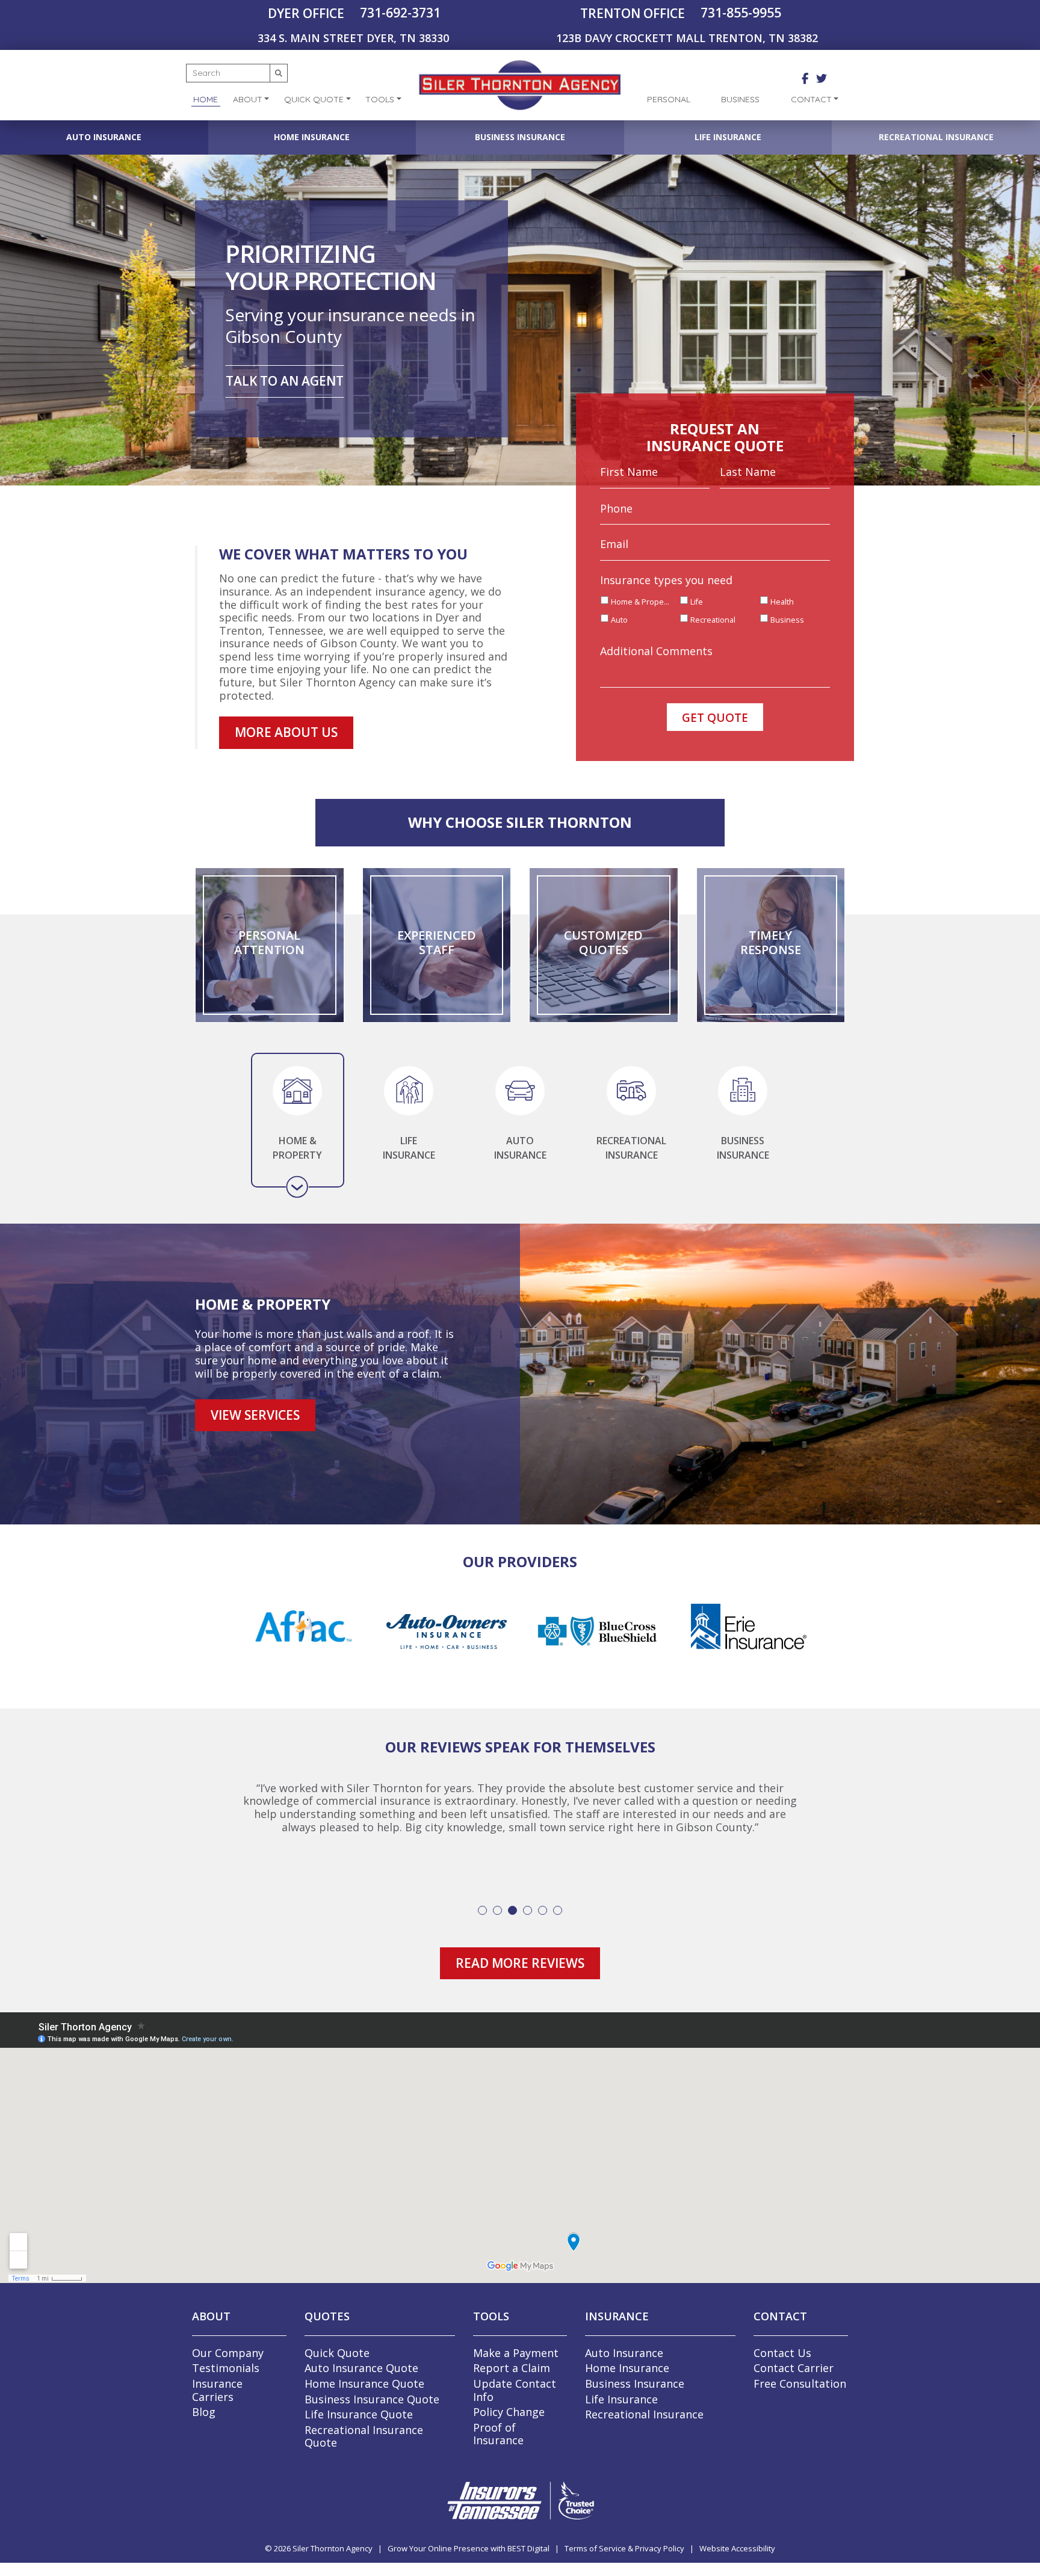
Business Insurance (520, 137)
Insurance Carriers (217, 2397)
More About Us (286, 732)
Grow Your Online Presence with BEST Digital (469, 2556)
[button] (482, 1917)
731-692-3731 (400, 13)
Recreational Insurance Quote (364, 2444)
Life (697, 602)
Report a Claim (512, 2375)
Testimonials (226, 2375)
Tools (380, 99)
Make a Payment (516, 2360)
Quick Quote (314, 99)
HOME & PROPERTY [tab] (297, 1148)
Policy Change (509, 2419)
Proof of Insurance (498, 2441)
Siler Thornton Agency (333, 2556)
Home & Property (641, 602)
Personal (669, 99)
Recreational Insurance (936, 137)
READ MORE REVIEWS (520, 1970)
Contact (811, 99)
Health (782, 602)
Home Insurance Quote (364, 2391)
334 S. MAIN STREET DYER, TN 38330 (353, 38)
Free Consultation (800, 2391)
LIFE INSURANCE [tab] (409, 1148)
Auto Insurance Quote (361, 2375)
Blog (204, 2419)
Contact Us (782, 2360)
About (248, 99)
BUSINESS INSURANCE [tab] (743, 1148)
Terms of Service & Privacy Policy (624, 2556)
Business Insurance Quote (372, 2406)
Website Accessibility (737, 2556)
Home (206, 99)
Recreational (713, 620)
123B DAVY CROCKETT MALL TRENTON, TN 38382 (687, 38)
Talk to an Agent (285, 381)
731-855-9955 (741, 13)
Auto (619, 620)
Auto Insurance (104, 137)
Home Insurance (312, 137)
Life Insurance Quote (359, 2421)
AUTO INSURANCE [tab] (520, 1148)
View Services (255, 1415)
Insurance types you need (666, 580)
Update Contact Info (515, 2397)
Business (740, 99)
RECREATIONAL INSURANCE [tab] (631, 1148)
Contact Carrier (794, 2375)
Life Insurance (728, 137)
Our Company (228, 2360)
